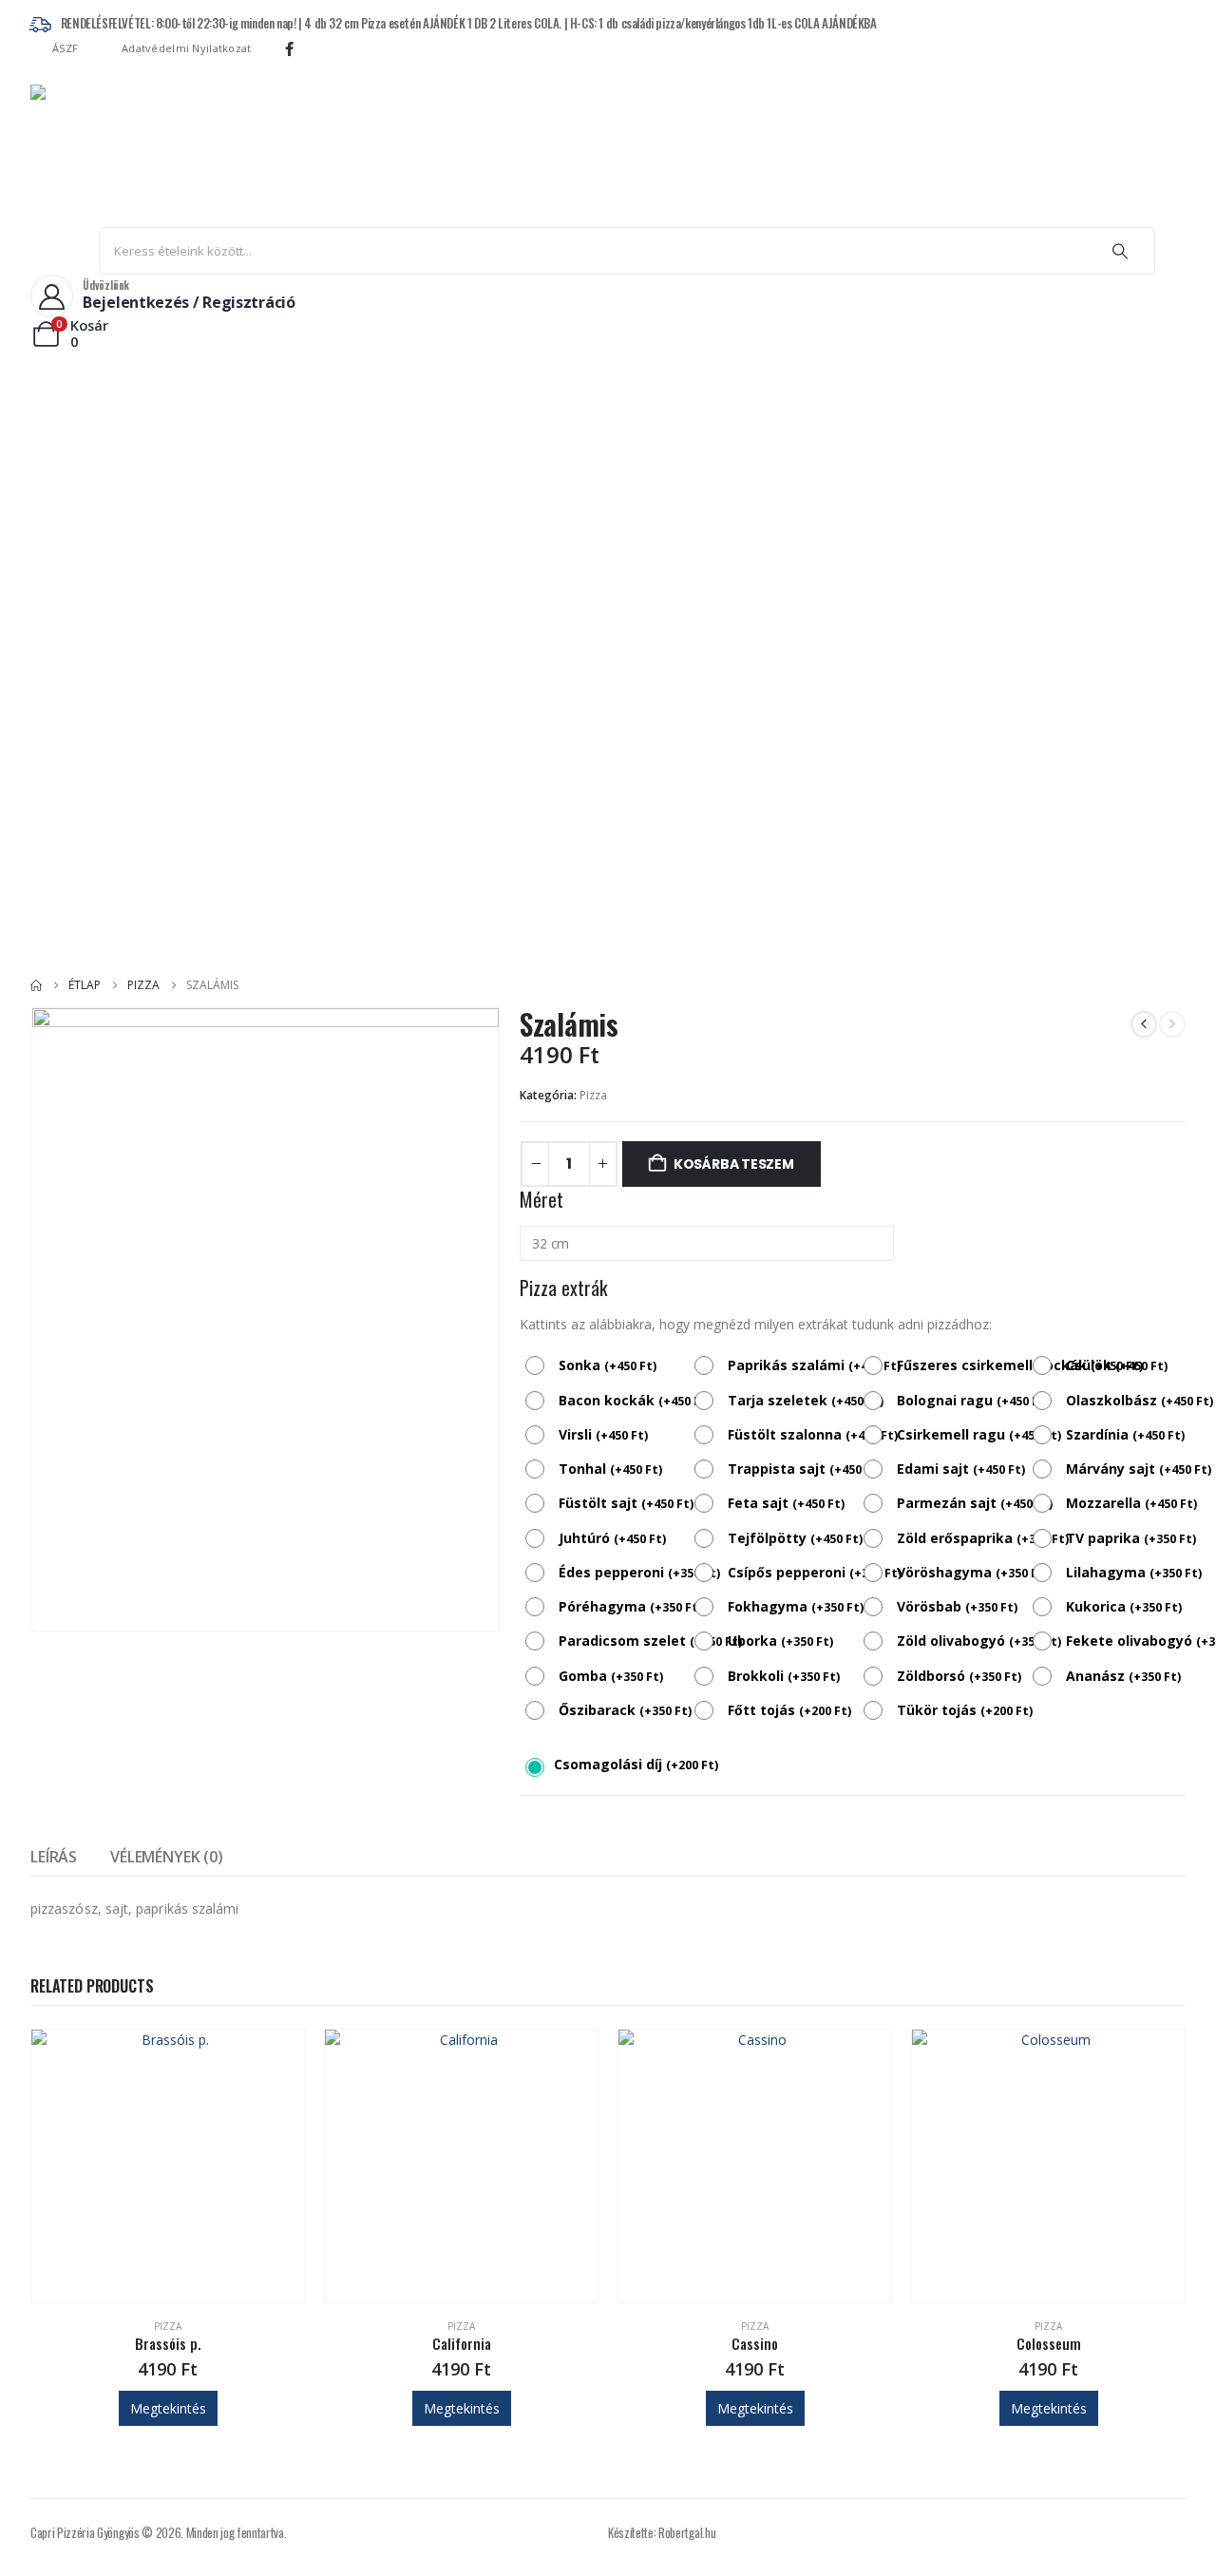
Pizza (593, 1095)
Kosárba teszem (734, 1164)
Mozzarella (1131, 1503)
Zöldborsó (959, 1676)
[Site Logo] (102, 156)
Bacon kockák (635, 1400)
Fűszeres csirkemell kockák (1020, 1365)
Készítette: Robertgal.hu (662, 2532)
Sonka (608, 1365)
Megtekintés (168, 2408)
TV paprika (1131, 1538)
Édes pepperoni (639, 1572)
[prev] (1144, 1024)
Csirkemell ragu (979, 1434)
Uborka (780, 1641)
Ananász (1123, 1676)
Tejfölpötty (795, 1538)
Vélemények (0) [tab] (167, 1857)
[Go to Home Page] (36, 985)
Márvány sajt (1139, 1469)
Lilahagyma (1134, 1572)
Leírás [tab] (54, 1857)
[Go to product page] (168, 2166)
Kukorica (1124, 1606)
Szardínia (1125, 1434)
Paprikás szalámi (814, 1365)
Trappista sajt (805, 1469)
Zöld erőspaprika (983, 1538)
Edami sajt (961, 1469)
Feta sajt (786, 1503)
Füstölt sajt (626, 1503)
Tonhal (610, 1469)
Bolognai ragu (973, 1400)
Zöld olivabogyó (979, 1641)
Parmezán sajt (975, 1503)
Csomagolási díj (636, 1765)
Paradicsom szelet (650, 1641)
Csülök (1117, 1365)
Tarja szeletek (806, 1400)
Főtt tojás (789, 1710)
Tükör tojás (965, 1710)
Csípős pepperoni (815, 1572)
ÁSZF (65, 48)
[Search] (1120, 251)
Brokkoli (784, 1676)
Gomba (611, 1676)
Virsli (603, 1434)
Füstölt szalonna (813, 1434)
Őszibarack (625, 1710)
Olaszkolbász (1140, 1400)
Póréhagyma (630, 1606)
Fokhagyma (796, 1606)
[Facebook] (289, 48)
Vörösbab (957, 1606)
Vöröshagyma (972, 1572)
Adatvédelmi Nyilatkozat (186, 48)
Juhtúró (612, 1538)
